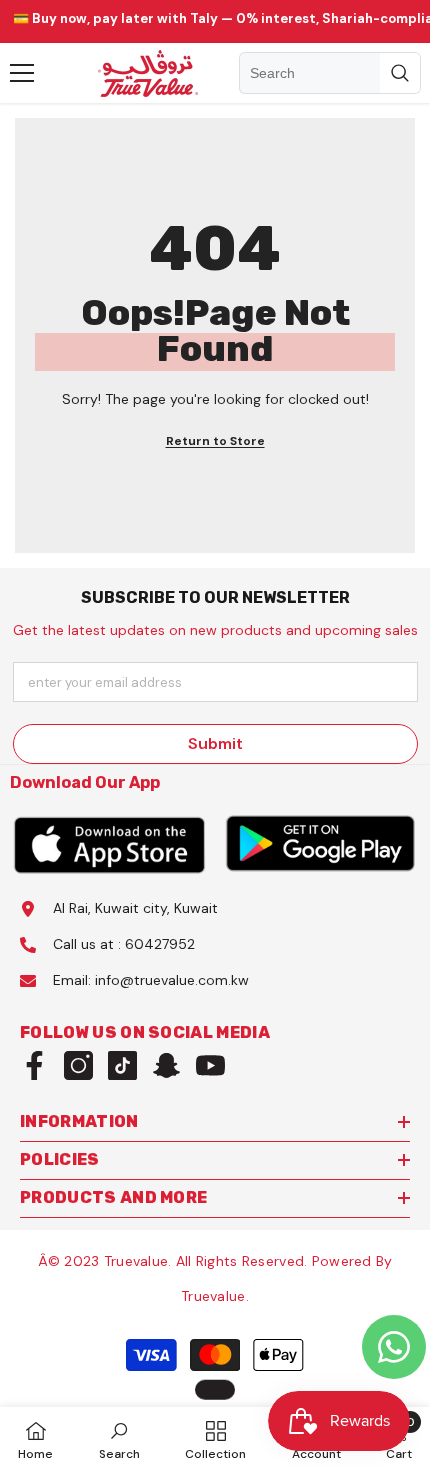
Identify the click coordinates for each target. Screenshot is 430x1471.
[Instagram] (78, 1065)
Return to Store (215, 441)
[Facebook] (34, 1065)
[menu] (22, 73)
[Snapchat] (166, 1065)
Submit (215, 743)
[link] (119, 1439)
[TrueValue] (110, 844)
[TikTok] (122, 1065)
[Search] (330, 73)
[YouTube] (210, 1065)
